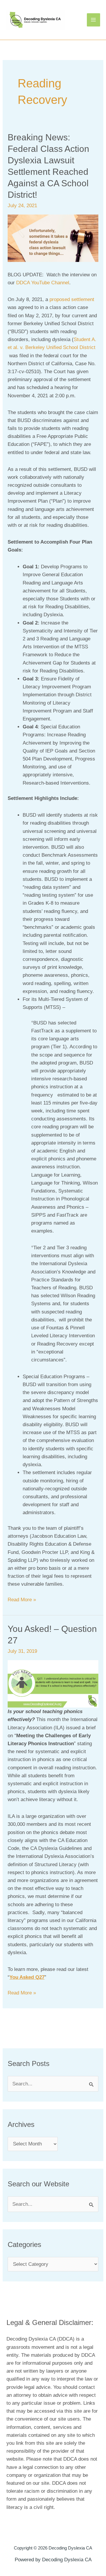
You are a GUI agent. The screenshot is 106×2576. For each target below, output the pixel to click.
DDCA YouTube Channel (43, 283)
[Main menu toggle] (94, 20)
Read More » (22, 1599)
